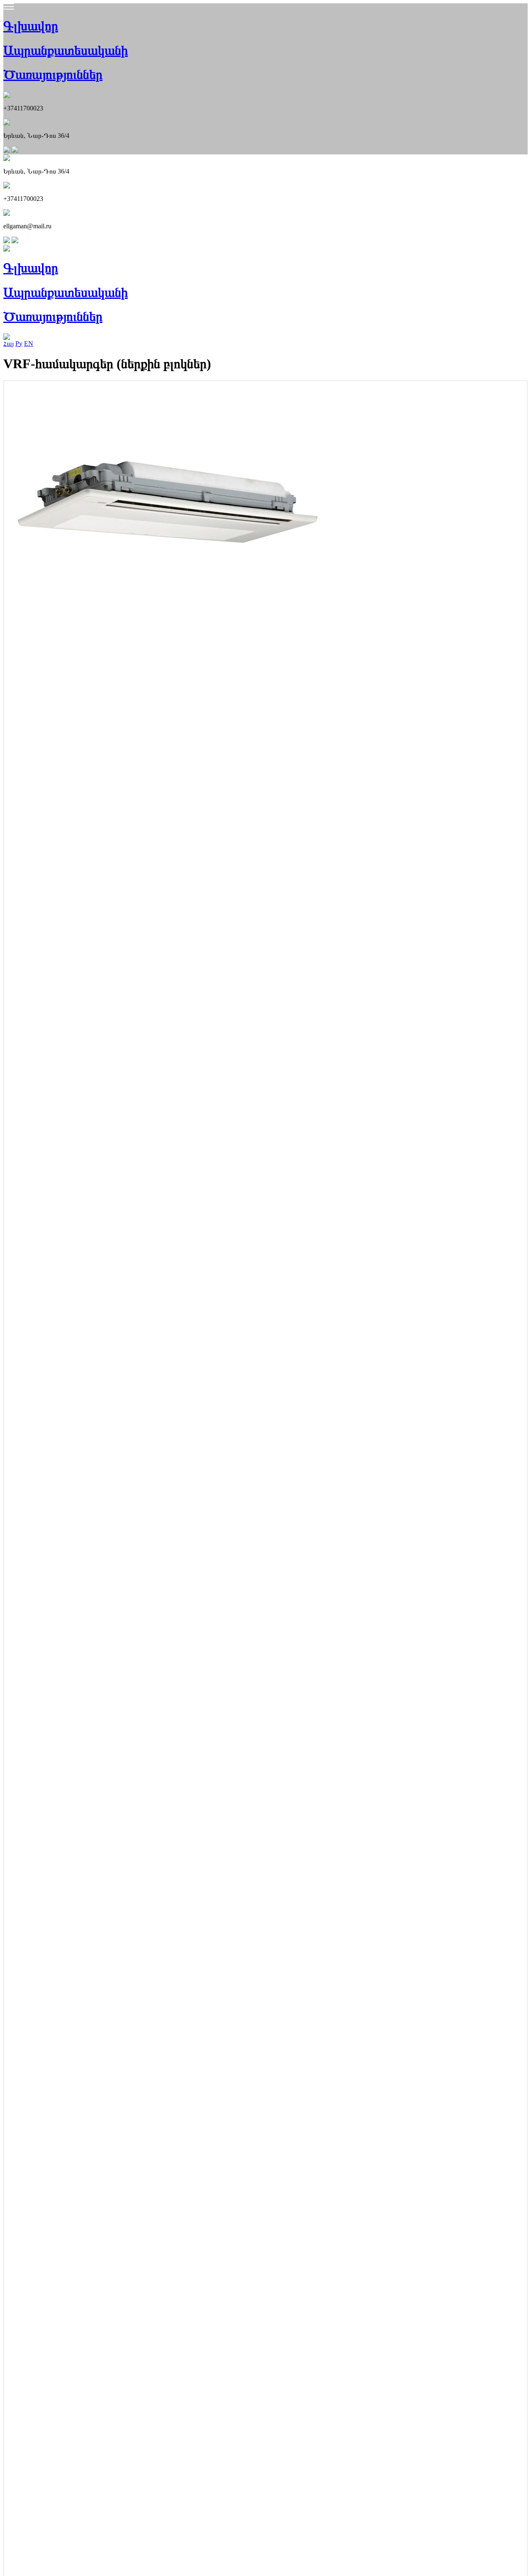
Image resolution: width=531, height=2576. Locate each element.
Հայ (9, 343)
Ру (19, 343)
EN (29, 343)
